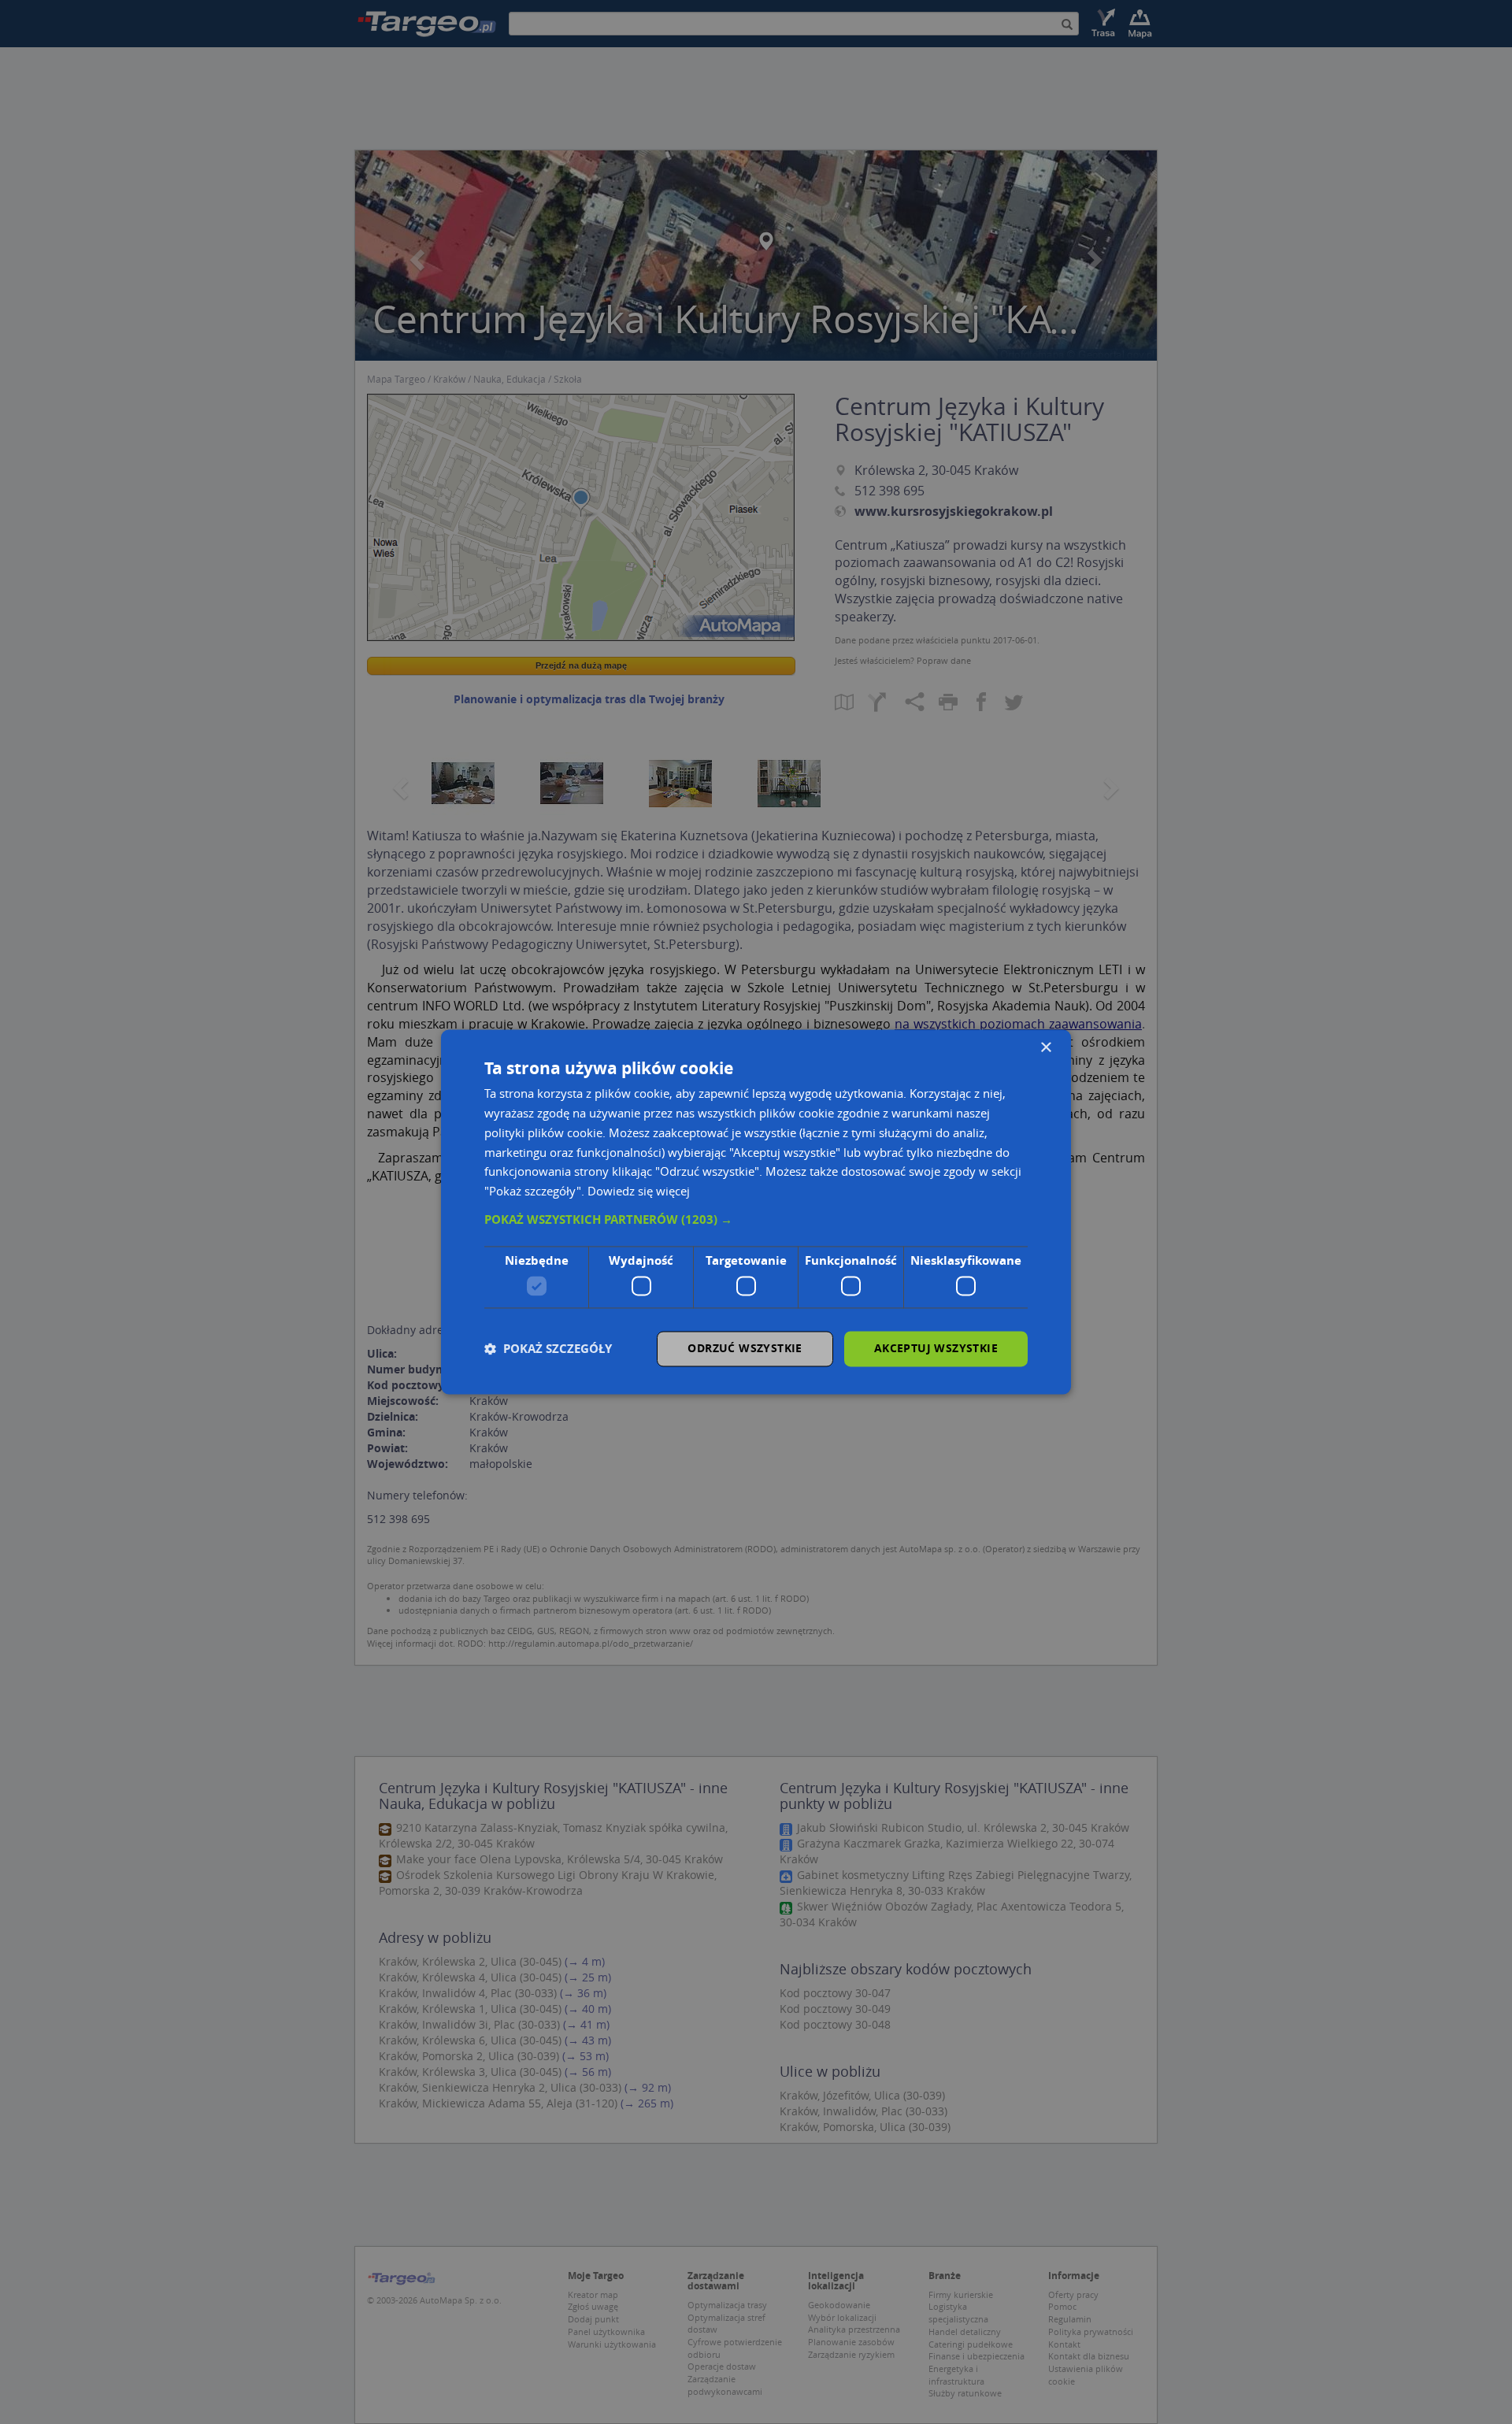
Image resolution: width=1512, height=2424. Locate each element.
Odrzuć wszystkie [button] (745, 1349)
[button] (756, 1220)
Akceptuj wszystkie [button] (936, 1349)
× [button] (1045, 1048)
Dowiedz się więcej (639, 1192)
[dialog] (756, 1212)
